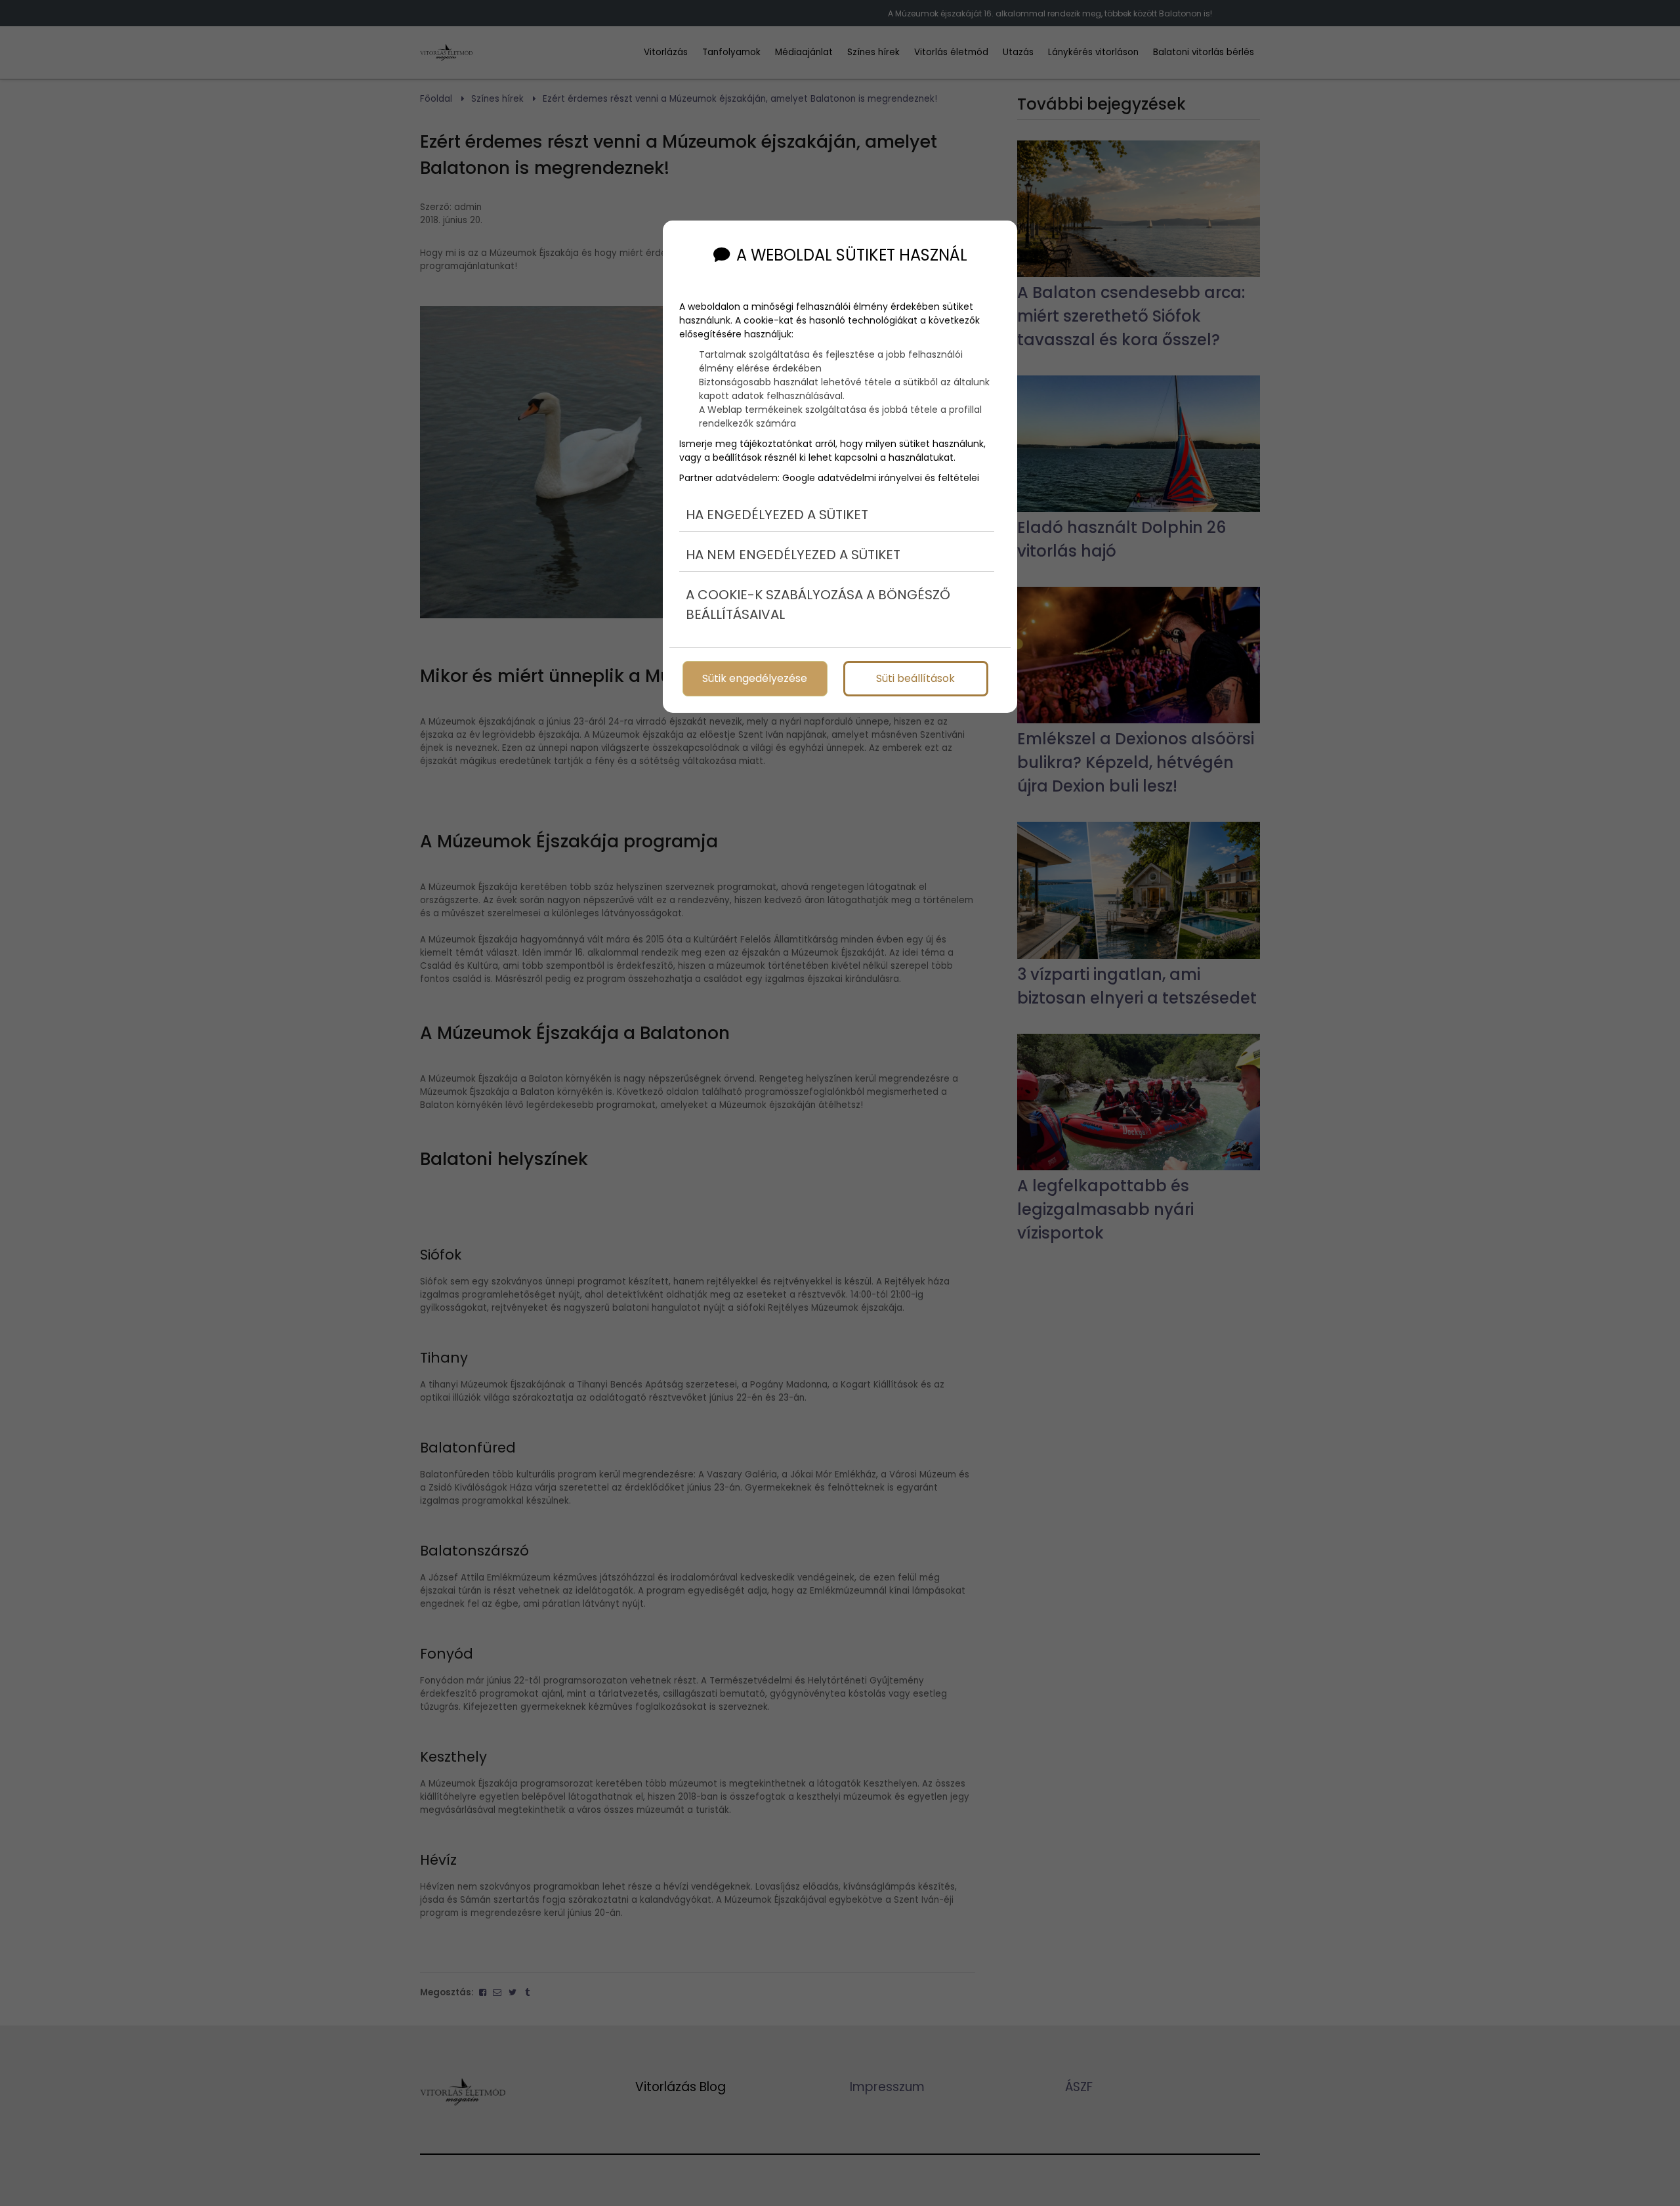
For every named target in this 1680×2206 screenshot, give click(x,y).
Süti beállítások (915, 678)
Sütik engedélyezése (755, 678)
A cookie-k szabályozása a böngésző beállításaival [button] (818, 605)
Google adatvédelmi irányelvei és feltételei (881, 478)
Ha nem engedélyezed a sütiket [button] (793, 555)
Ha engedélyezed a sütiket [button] (777, 515)
